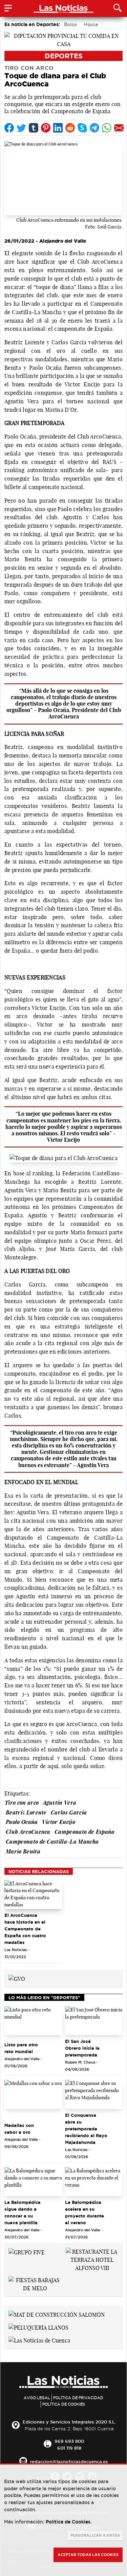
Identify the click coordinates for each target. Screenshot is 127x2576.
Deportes (64, 56)
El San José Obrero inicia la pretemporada (82, 2048)
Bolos (70, 24)
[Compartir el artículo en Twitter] (21, 128)
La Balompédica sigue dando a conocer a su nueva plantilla (23, 2212)
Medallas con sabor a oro (19, 2129)
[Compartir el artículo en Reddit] (70, 128)
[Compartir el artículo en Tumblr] (34, 128)
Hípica (91, 24)
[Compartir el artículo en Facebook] (9, 128)
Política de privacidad (78, 2398)
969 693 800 (69, 2441)
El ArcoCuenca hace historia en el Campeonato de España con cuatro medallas (25, 1929)
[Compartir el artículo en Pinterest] (46, 128)
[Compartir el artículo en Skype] (82, 128)
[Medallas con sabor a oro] (33, 2094)
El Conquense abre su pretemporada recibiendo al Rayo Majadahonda (86, 2129)
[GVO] (17, 1978)
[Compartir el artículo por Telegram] (94, 128)
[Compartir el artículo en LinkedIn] (58, 128)
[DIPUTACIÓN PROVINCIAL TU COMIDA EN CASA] (63, 39)
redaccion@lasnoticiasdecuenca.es (69, 2461)
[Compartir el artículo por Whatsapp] (107, 128)
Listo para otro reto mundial (21, 2048)
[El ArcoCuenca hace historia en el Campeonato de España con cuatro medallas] (33, 1895)
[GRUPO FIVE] (27, 2252)
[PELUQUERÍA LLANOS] (38, 2327)
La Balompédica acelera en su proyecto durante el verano (84, 2212)
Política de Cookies (64, 2404)
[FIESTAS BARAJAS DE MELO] (35, 2284)
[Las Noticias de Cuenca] (39, 2340)
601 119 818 (69, 2448)
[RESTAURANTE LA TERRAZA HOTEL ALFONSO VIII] (92, 2259)
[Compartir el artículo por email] (119, 128)
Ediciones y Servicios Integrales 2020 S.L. (69, 2422)
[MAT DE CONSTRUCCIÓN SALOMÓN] (57, 2314)
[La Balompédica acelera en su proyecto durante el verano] (94, 2182)
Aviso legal (37, 2398)
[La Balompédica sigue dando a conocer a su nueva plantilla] (33, 2182)
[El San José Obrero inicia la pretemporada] (94, 2021)
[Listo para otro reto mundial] (33, 2021)
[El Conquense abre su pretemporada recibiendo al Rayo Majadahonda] (94, 2094)
